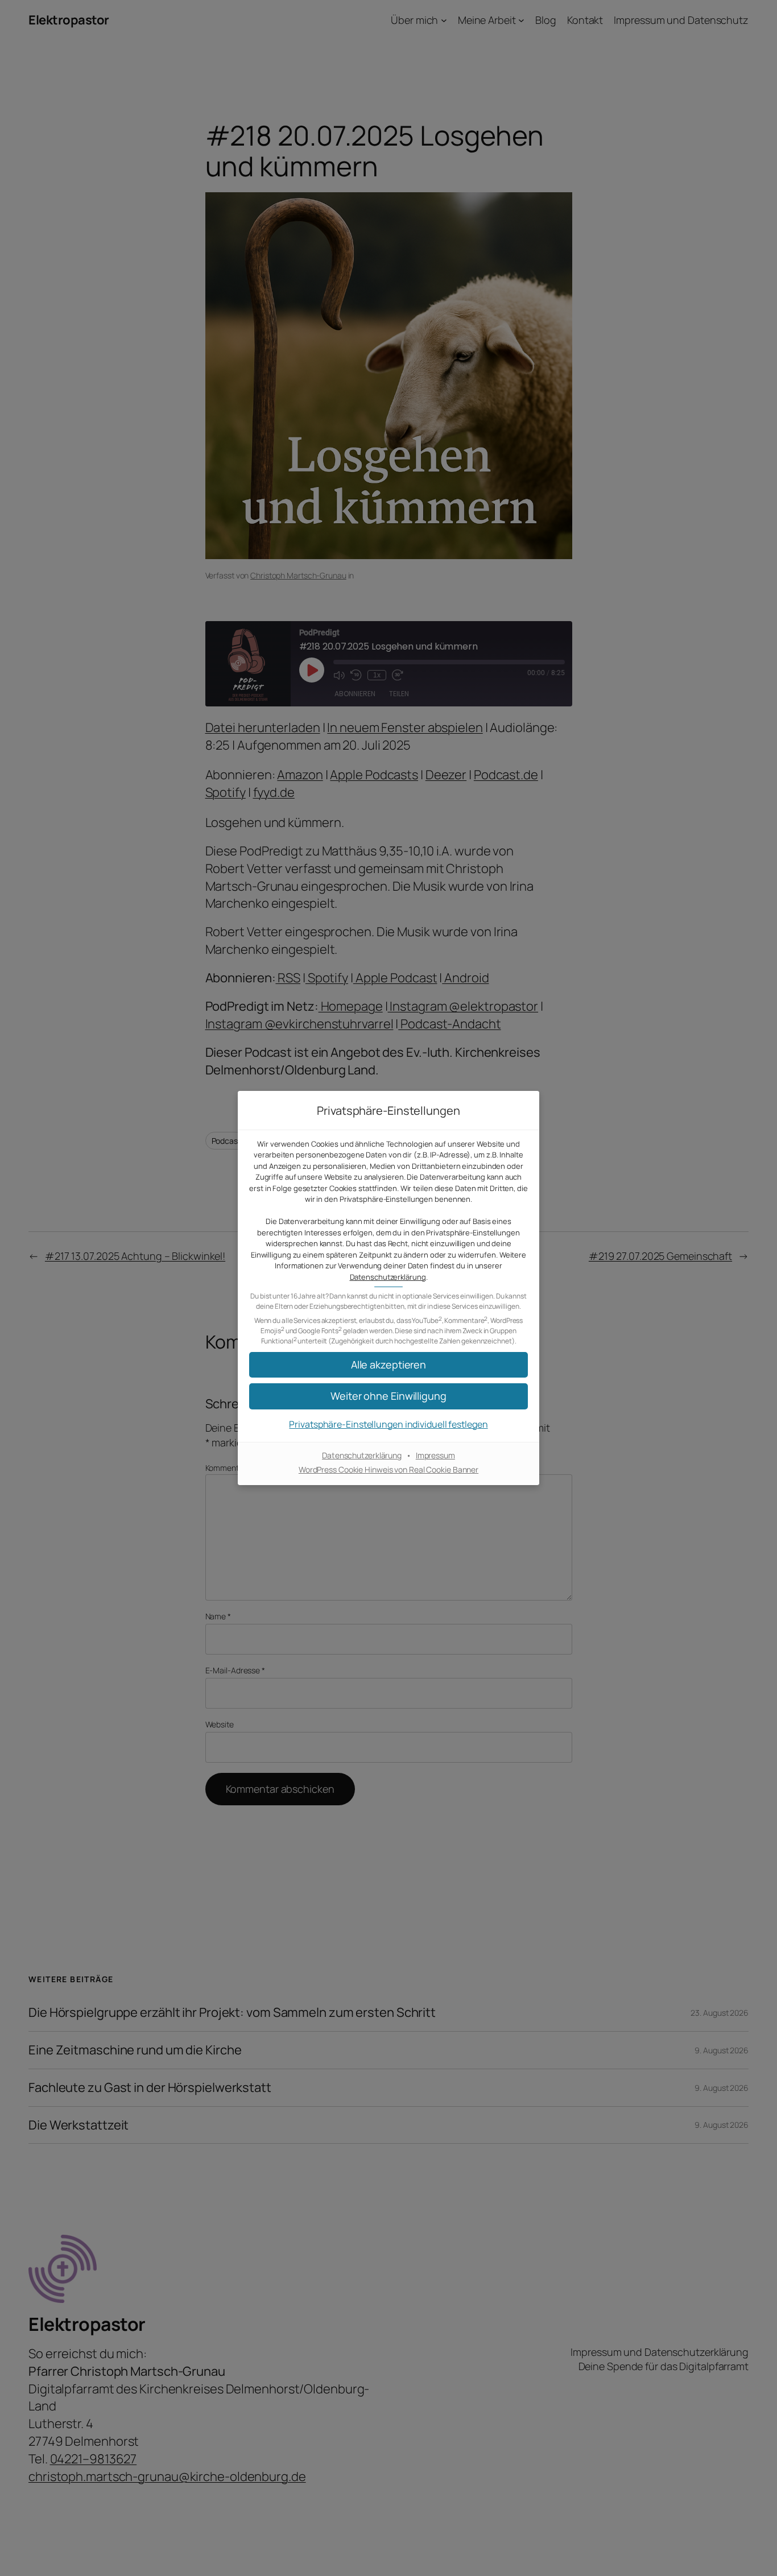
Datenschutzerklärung (388, 1277)
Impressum (435, 1455)
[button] (388, 1396)
